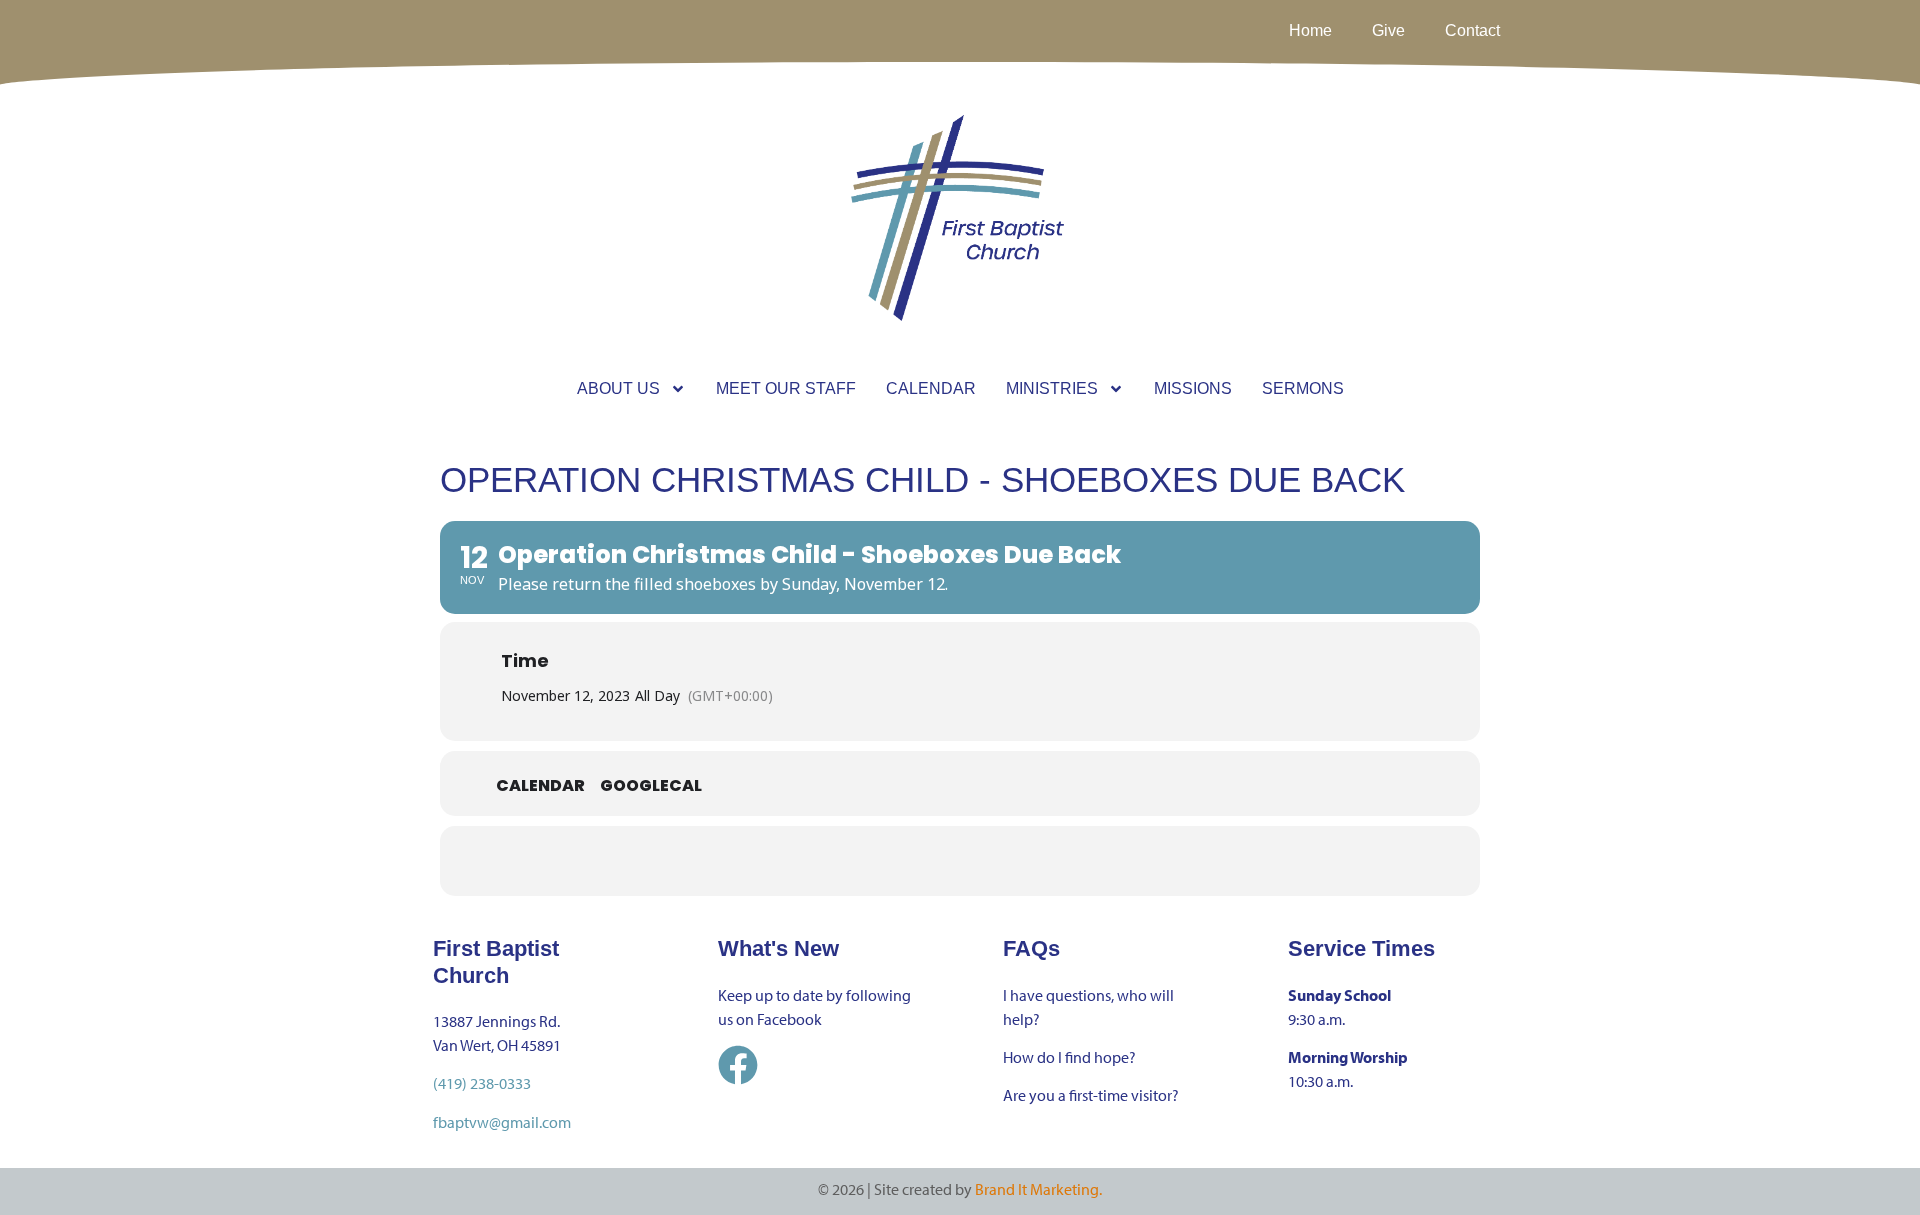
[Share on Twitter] (935, 861)
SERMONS (1303, 388)
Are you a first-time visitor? (1091, 1095)
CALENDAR (931, 388)
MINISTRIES (1052, 388)
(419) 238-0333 (482, 1083)
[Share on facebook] (885, 861)
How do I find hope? (1069, 1057)
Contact (1472, 30)
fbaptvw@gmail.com (502, 1122)
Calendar (540, 786)
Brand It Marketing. (1038, 1189)
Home (1310, 30)
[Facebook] (738, 1065)
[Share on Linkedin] (985, 861)
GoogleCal (651, 786)
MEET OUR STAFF (786, 388)
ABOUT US (618, 388)
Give (1388, 30)
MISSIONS (1193, 388)
